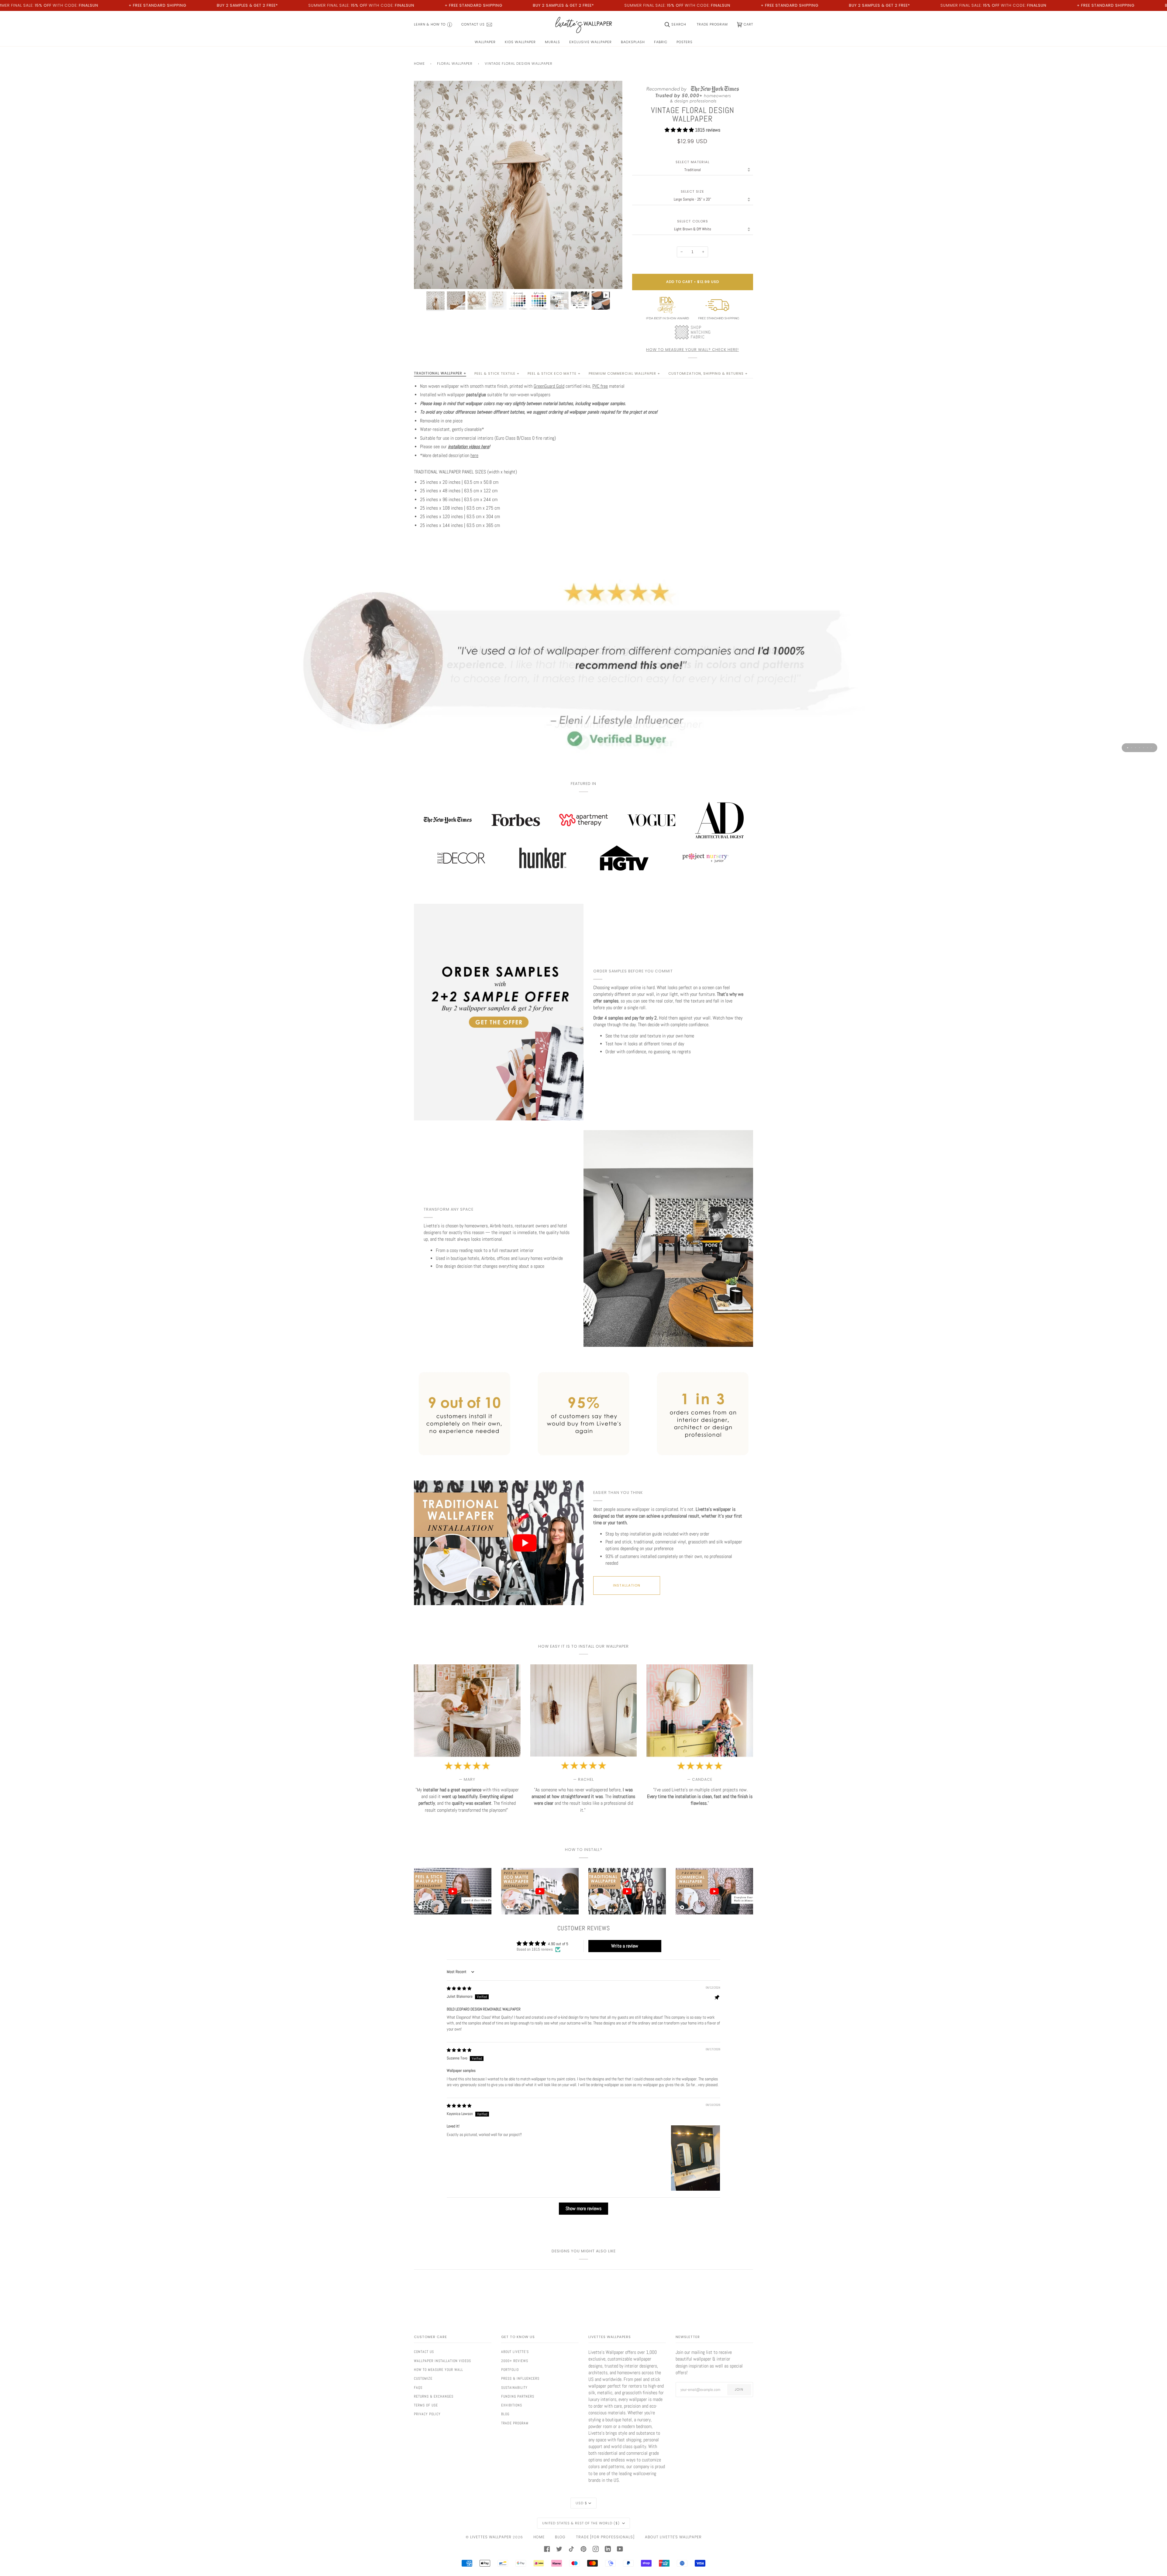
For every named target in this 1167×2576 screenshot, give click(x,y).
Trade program (515, 2423)
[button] (680, 130)
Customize (423, 2378)
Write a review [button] (625, 1946)
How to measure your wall (439, 2370)
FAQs (418, 2388)
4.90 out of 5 (558, 1944)
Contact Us (424, 2352)
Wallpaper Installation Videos (442, 2361)
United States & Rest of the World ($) (582, 2523)
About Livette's (515, 2352)
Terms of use (426, 2405)
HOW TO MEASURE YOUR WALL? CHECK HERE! (692, 350)
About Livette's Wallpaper (673, 2537)
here (474, 456)
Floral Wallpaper (455, 64)
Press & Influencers (520, 2378)
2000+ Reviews (515, 2361)
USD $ (581, 2503)
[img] (459, 1988)
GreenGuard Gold (549, 386)
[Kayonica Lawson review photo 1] (695, 2158)
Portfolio (510, 2370)
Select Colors (693, 221)
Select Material (693, 162)
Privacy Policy (427, 2414)
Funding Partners (518, 2396)
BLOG (560, 2537)
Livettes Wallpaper (491, 2537)
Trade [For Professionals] (605, 2537)
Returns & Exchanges (434, 2396)
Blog (505, 2414)
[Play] (518, 220)
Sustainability (514, 2388)
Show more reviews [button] (583, 2208)
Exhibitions (512, 2405)
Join (739, 2389)
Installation (627, 1585)
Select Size (692, 192)
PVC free (600, 386)
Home (419, 64)
